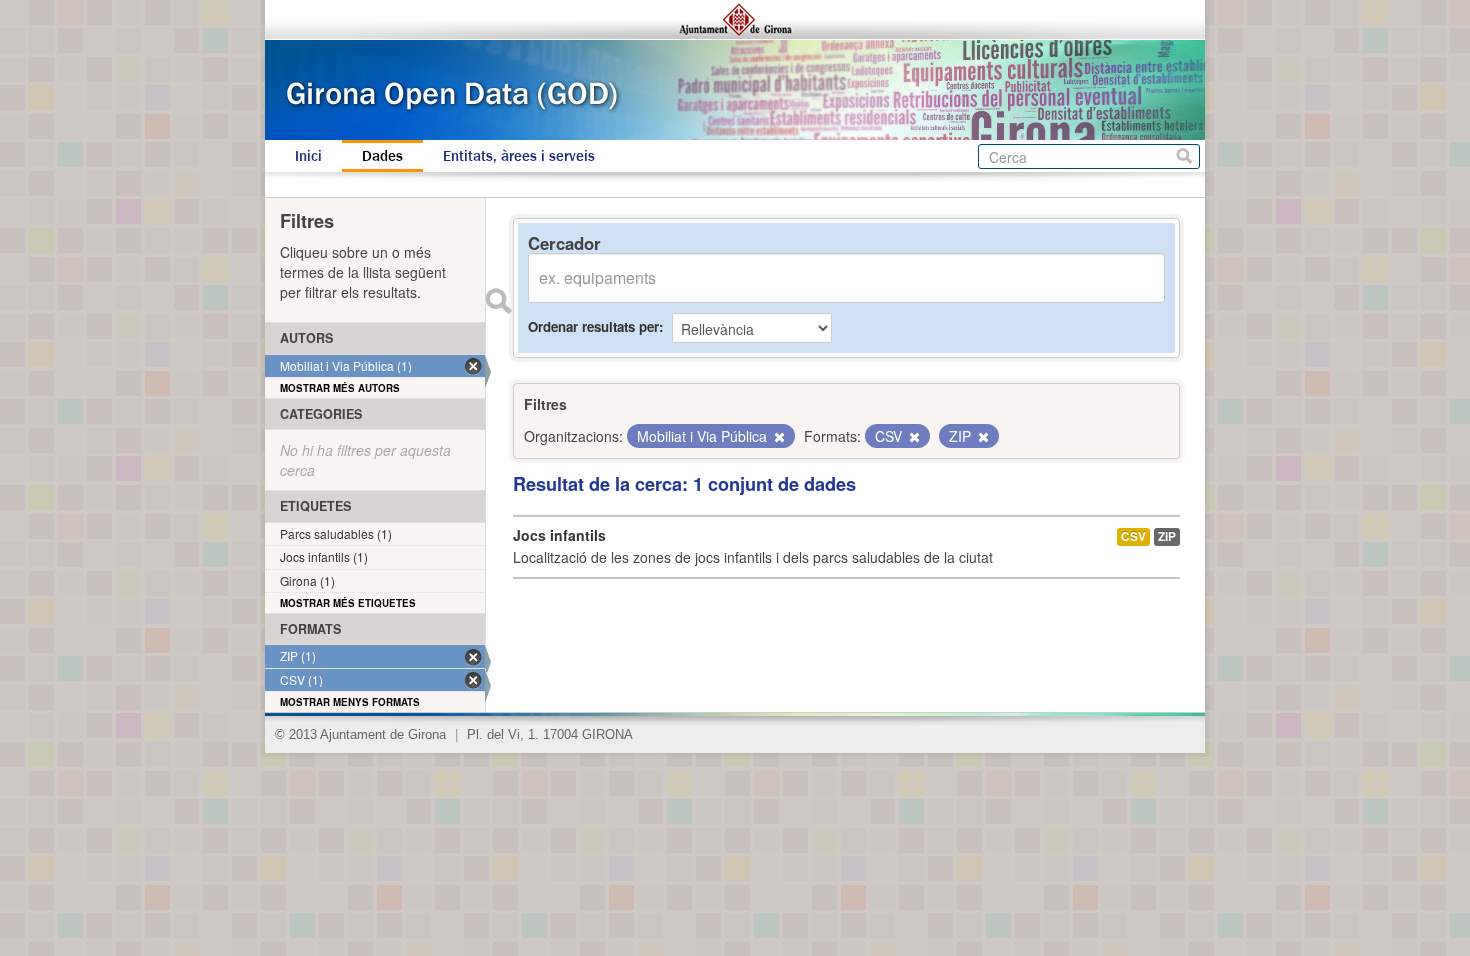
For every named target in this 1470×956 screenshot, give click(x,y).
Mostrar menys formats (350, 702)
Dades (382, 156)
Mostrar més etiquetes (348, 603)
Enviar (498, 301)
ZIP (1167, 536)
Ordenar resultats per (593, 326)
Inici (308, 156)
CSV (1133, 536)
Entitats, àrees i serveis (519, 156)
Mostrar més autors (340, 388)
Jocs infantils (559, 535)
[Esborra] (778, 437)
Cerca (1184, 156)
